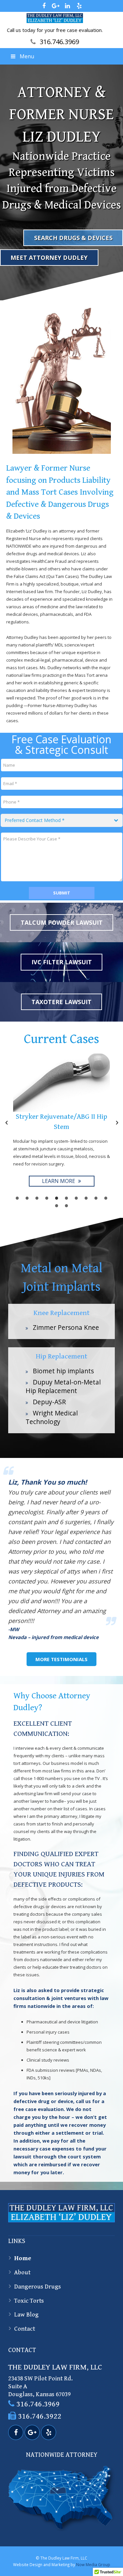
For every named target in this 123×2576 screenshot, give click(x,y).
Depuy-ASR (49, 1402)
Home (23, 2258)
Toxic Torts (29, 2301)
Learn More (59, 1181)
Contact (25, 2329)
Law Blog (26, 2315)
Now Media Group (93, 2564)
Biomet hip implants (63, 1371)
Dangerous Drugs (38, 2287)
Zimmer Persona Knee (66, 1327)
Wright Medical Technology (52, 1417)
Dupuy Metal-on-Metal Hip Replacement (63, 1386)
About (22, 2272)
